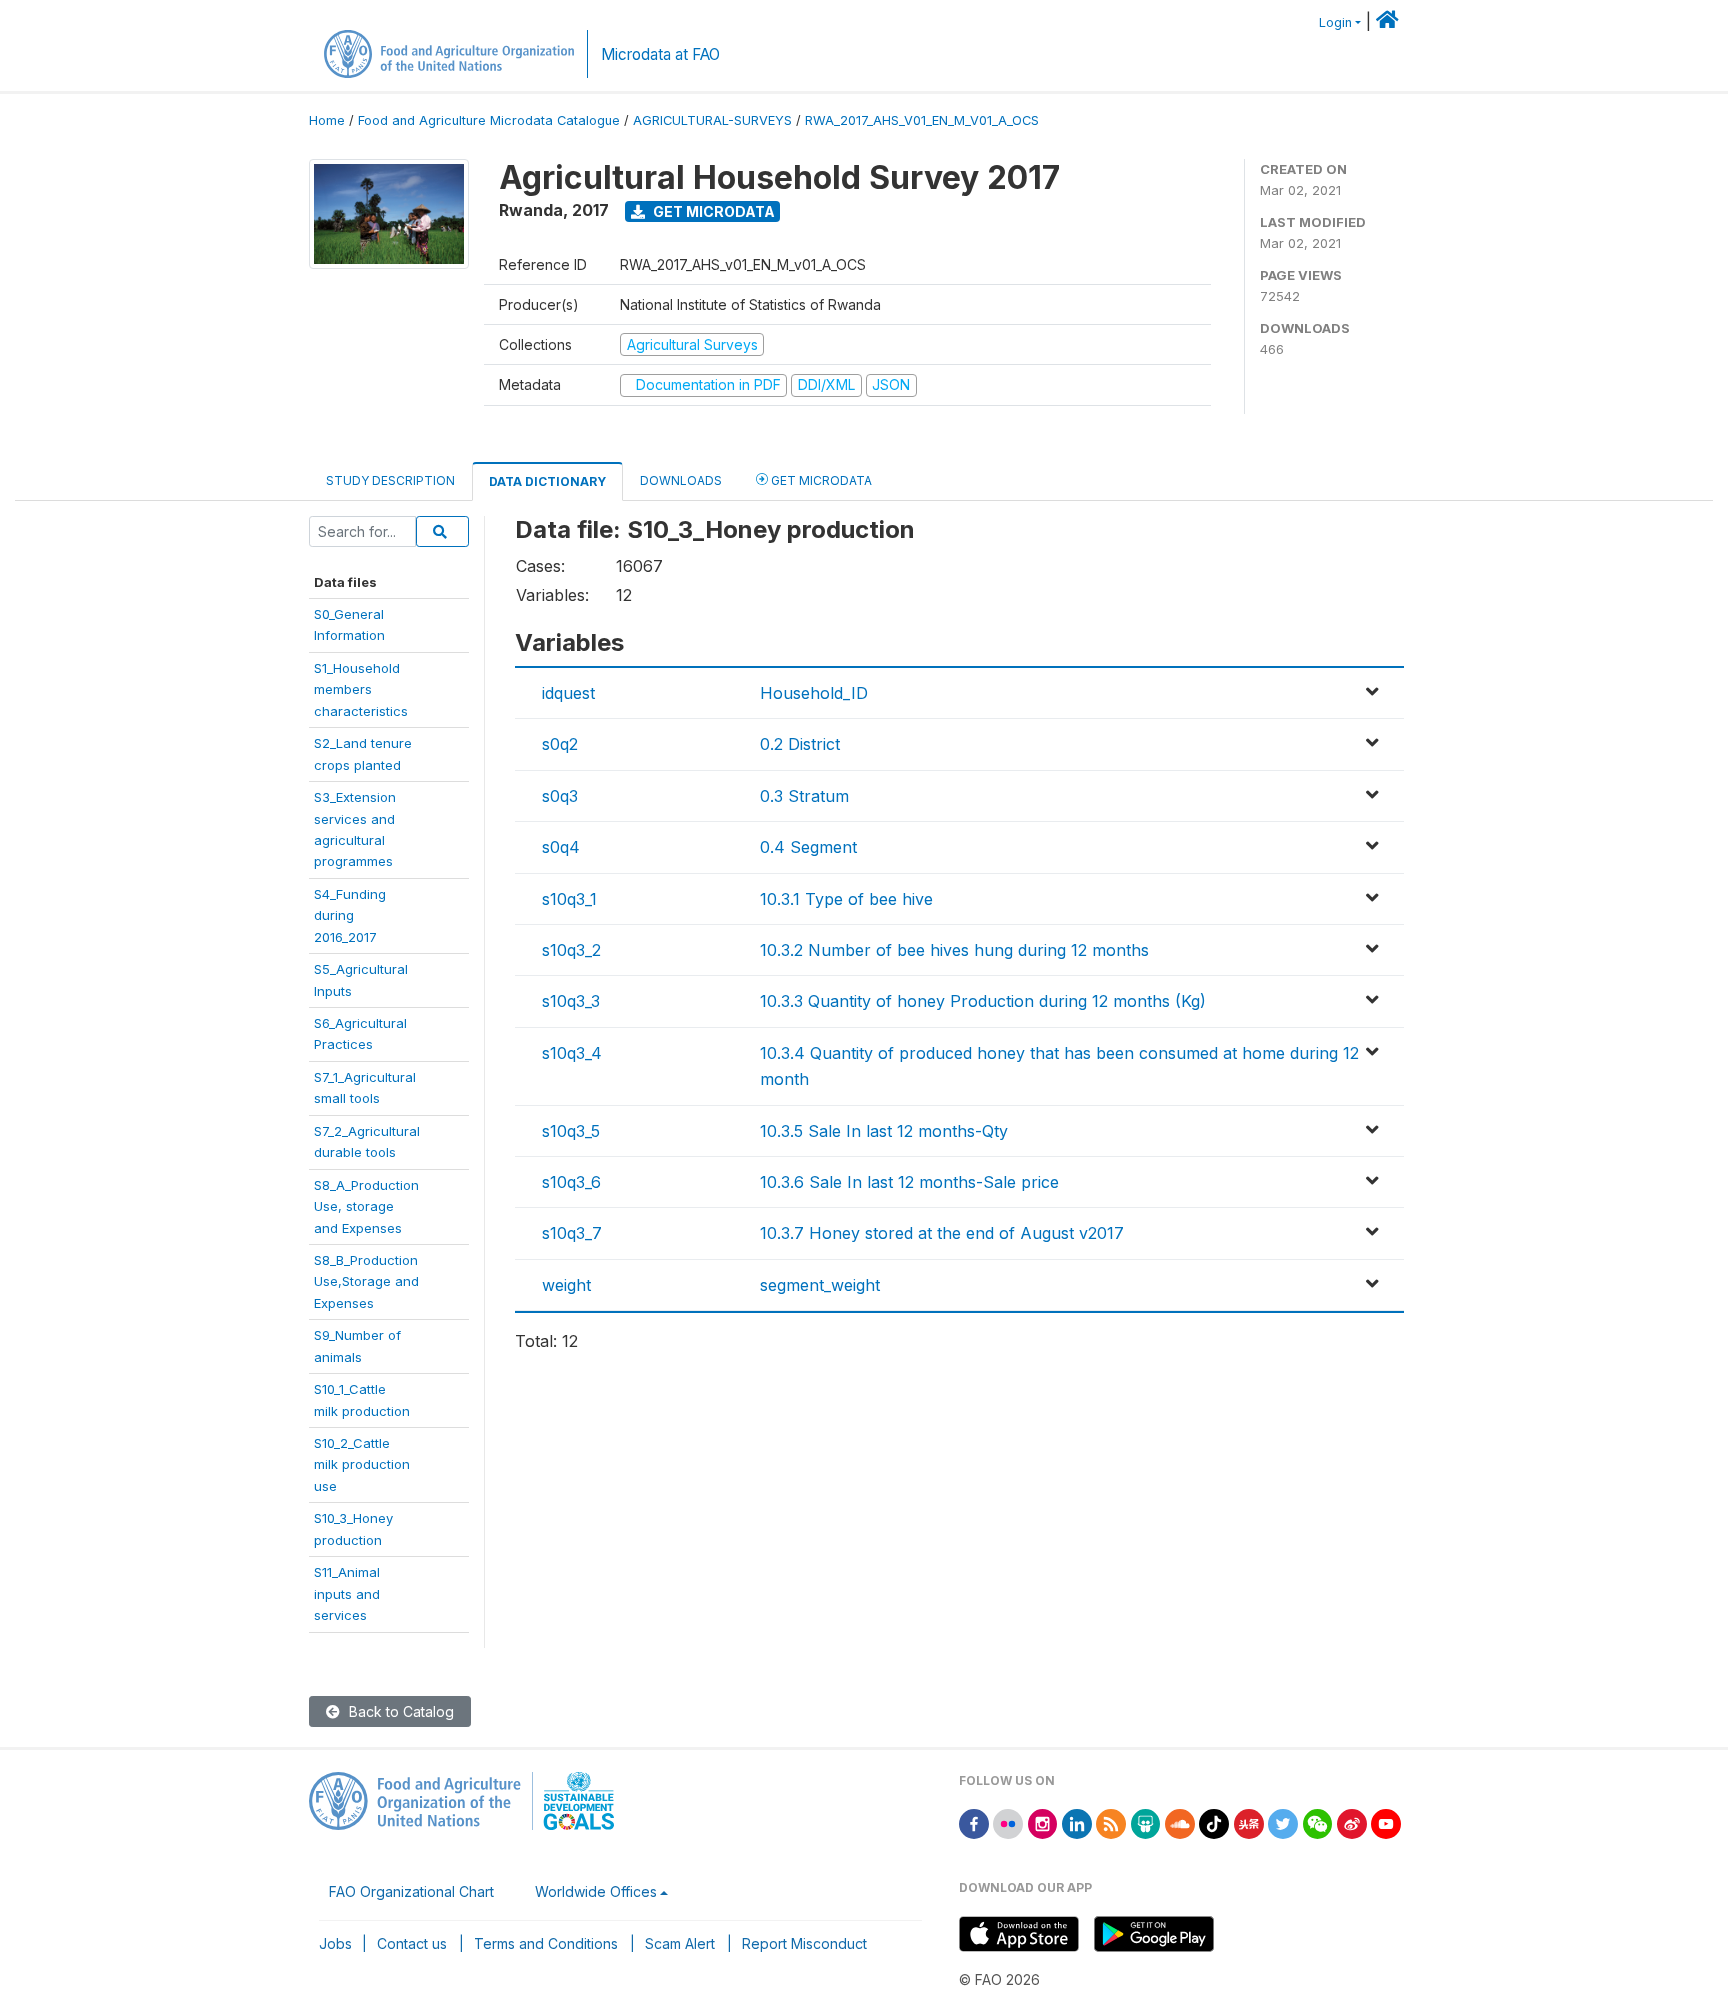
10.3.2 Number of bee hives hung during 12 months (954, 950)
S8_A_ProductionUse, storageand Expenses (366, 1206)
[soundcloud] (1180, 1822)
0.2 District (800, 744)
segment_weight (820, 1285)
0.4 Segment (808, 847)
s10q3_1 (569, 899)
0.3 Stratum (804, 796)
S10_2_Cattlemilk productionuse (362, 1464)
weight (566, 1285)
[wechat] (1318, 1822)
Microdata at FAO (660, 54)
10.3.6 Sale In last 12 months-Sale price (909, 1182)
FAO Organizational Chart (411, 1891)
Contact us (412, 1943)
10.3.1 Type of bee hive (846, 899)
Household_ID (814, 693)
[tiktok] (1214, 1822)
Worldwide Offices (596, 1891)
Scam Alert (680, 1943)
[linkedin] (1077, 1822)
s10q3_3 (571, 1001)
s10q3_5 (571, 1131)
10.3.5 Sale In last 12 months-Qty (884, 1131)
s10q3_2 (571, 950)
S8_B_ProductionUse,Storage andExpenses (366, 1281)
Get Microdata (712, 211)
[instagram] (1043, 1822)
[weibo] (1352, 1822)
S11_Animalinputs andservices (347, 1593)
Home (327, 120)
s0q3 (560, 796)
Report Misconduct (804, 1943)
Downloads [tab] (681, 480)
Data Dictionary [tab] (547, 481)
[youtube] (1386, 1822)
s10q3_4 (572, 1053)
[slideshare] (1146, 1822)
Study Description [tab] (390, 480)
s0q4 (561, 847)
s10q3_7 (572, 1233)
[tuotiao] (1249, 1822)
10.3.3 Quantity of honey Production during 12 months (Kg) (983, 1001)
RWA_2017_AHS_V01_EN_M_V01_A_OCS (922, 120)
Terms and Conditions (546, 1943)
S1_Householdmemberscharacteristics (361, 689)
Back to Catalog (399, 1711)
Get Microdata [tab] (820, 480)
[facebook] (974, 1822)
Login (1335, 22)
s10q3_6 (571, 1182)
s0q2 (560, 744)
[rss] (1111, 1822)
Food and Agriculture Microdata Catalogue (489, 120)
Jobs (335, 1943)
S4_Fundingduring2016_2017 (350, 915)
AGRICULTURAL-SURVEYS (712, 120)
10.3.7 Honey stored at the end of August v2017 (942, 1233)
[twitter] (1283, 1822)
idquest (568, 693)
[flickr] (1008, 1822)
